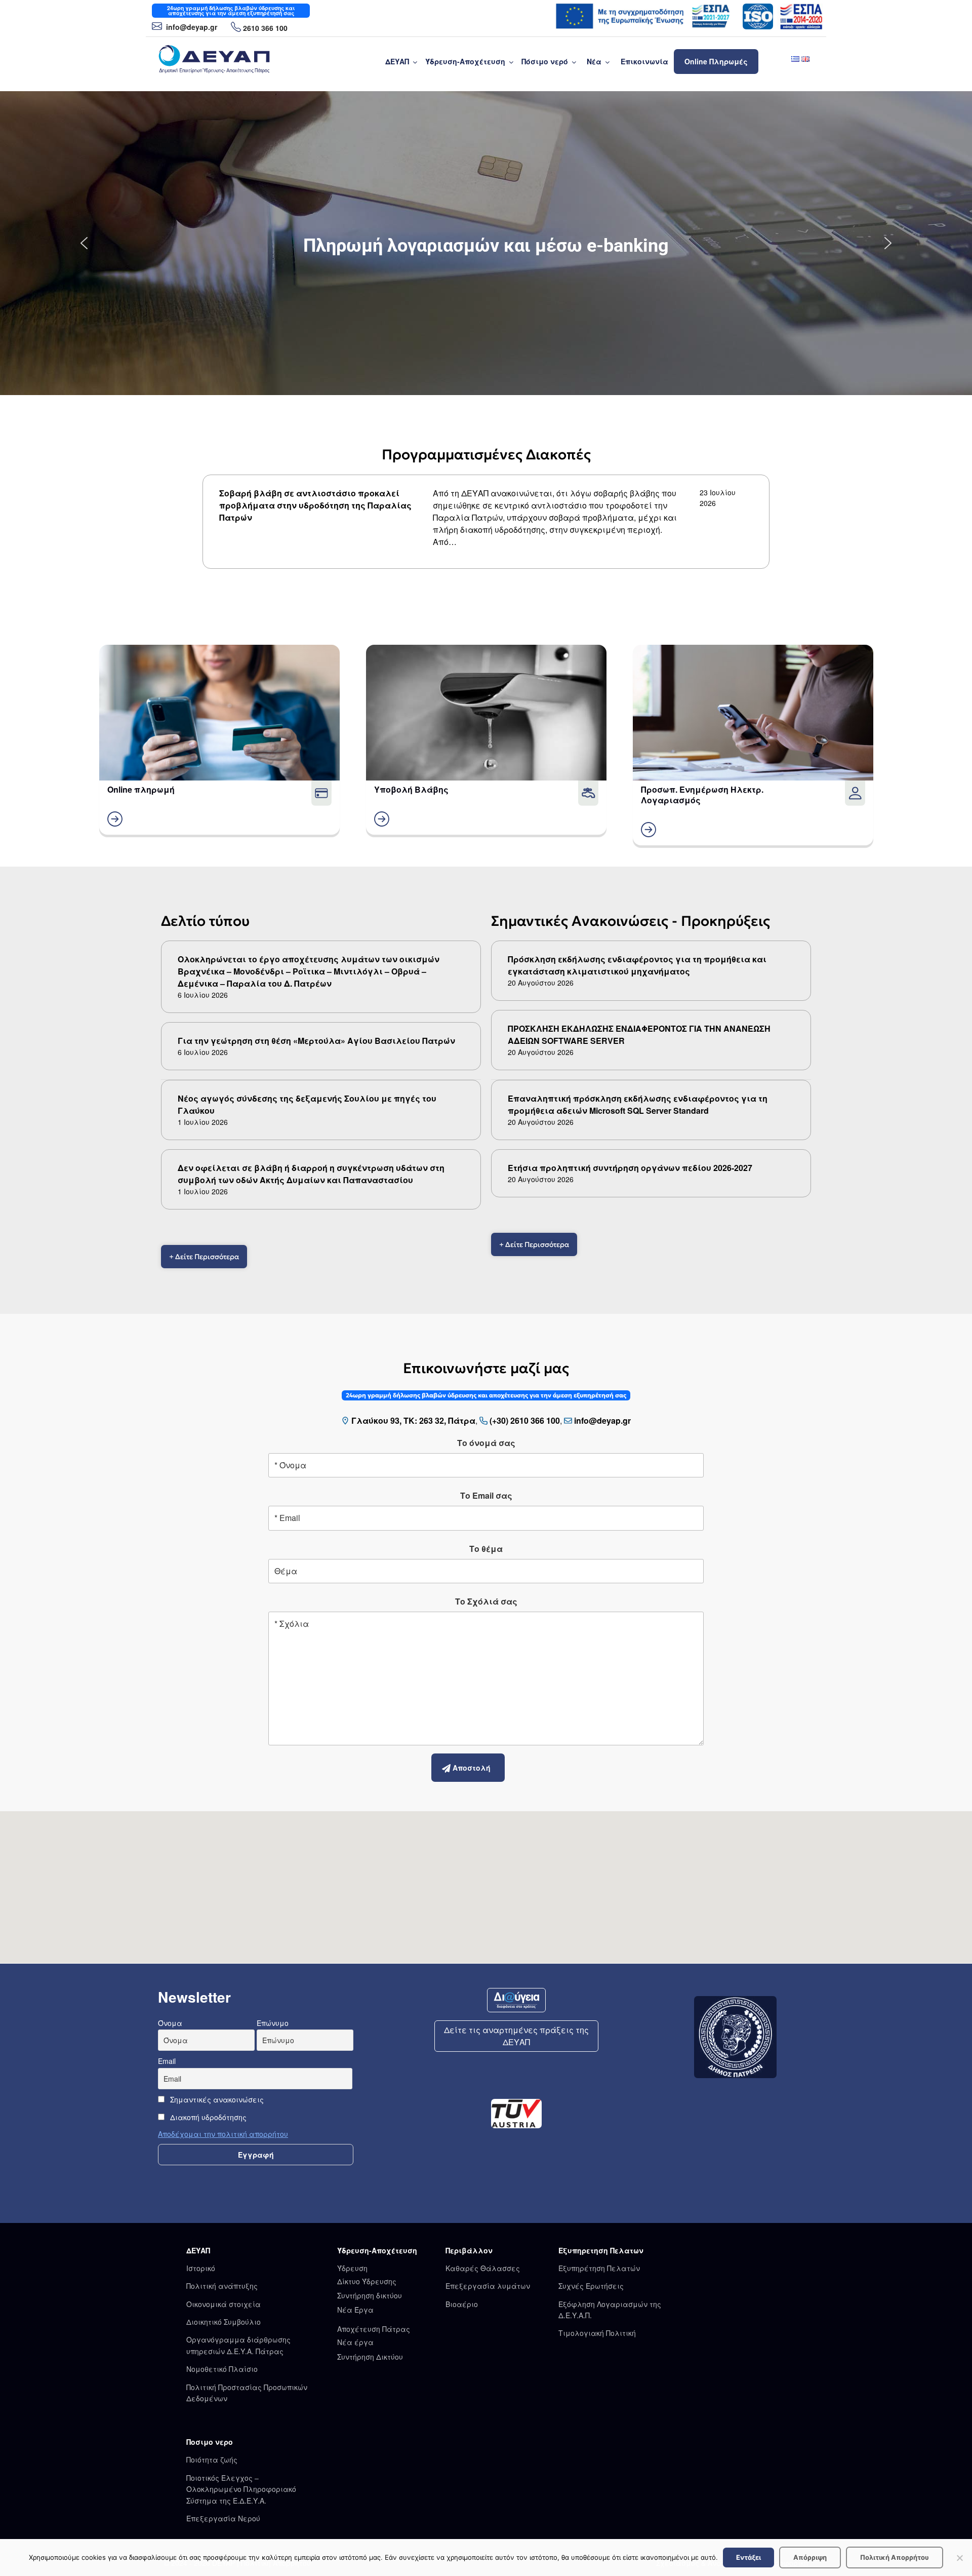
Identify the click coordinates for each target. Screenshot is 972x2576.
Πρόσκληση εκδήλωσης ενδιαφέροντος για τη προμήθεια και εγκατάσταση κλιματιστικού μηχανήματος (637, 965)
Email (167, 2061)
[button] (84, 243)
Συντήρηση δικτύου (370, 2295)
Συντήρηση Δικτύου (370, 2357)
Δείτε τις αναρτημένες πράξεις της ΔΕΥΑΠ (516, 2036)
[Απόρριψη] (959, 2558)
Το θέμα (486, 1549)
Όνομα (170, 2023)
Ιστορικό (201, 2268)
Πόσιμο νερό (545, 61)
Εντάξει (748, 2557)
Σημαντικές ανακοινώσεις (216, 2099)
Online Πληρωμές (716, 61)
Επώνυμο (273, 2023)
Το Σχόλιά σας (486, 1601)
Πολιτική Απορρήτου (895, 2557)
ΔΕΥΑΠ (397, 61)
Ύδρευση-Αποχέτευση (465, 61)
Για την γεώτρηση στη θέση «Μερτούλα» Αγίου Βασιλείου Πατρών (316, 1041)
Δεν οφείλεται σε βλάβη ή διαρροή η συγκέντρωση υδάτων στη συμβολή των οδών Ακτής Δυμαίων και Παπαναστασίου (311, 1174)
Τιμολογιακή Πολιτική (597, 2333)
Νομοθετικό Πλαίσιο (222, 2369)
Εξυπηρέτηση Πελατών (599, 2268)
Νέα (594, 61)
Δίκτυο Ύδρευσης (367, 2281)
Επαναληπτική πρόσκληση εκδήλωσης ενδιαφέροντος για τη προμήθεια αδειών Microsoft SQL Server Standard (638, 1104)
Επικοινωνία (644, 61)
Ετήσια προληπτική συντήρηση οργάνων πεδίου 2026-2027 (630, 1168)
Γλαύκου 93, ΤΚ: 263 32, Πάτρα (413, 1420)
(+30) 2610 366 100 (525, 1420)
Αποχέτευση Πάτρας (374, 2329)
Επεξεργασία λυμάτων (488, 2286)
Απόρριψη (810, 2557)
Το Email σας (486, 1495)
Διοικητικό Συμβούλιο (224, 2322)
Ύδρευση (352, 2268)
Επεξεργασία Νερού (223, 2518)
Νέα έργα (355, 2342)
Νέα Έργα (355, 2310)
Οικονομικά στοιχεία (224, 2304)
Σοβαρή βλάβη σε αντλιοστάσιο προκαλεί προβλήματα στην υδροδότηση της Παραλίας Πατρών (315, 505)
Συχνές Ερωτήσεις (591, 2286)
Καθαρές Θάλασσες (483, 2268)
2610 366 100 (265, 28)
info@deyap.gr (191, 27)
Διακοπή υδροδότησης (207, 2117)
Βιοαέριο (462, 2304)
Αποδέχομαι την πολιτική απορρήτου (223, 2134)
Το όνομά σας (486, 1443)
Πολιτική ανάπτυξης (222, 2286)
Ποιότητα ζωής (212, 2460)
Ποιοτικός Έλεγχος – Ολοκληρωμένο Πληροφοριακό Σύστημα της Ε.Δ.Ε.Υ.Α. (241, 2489)
